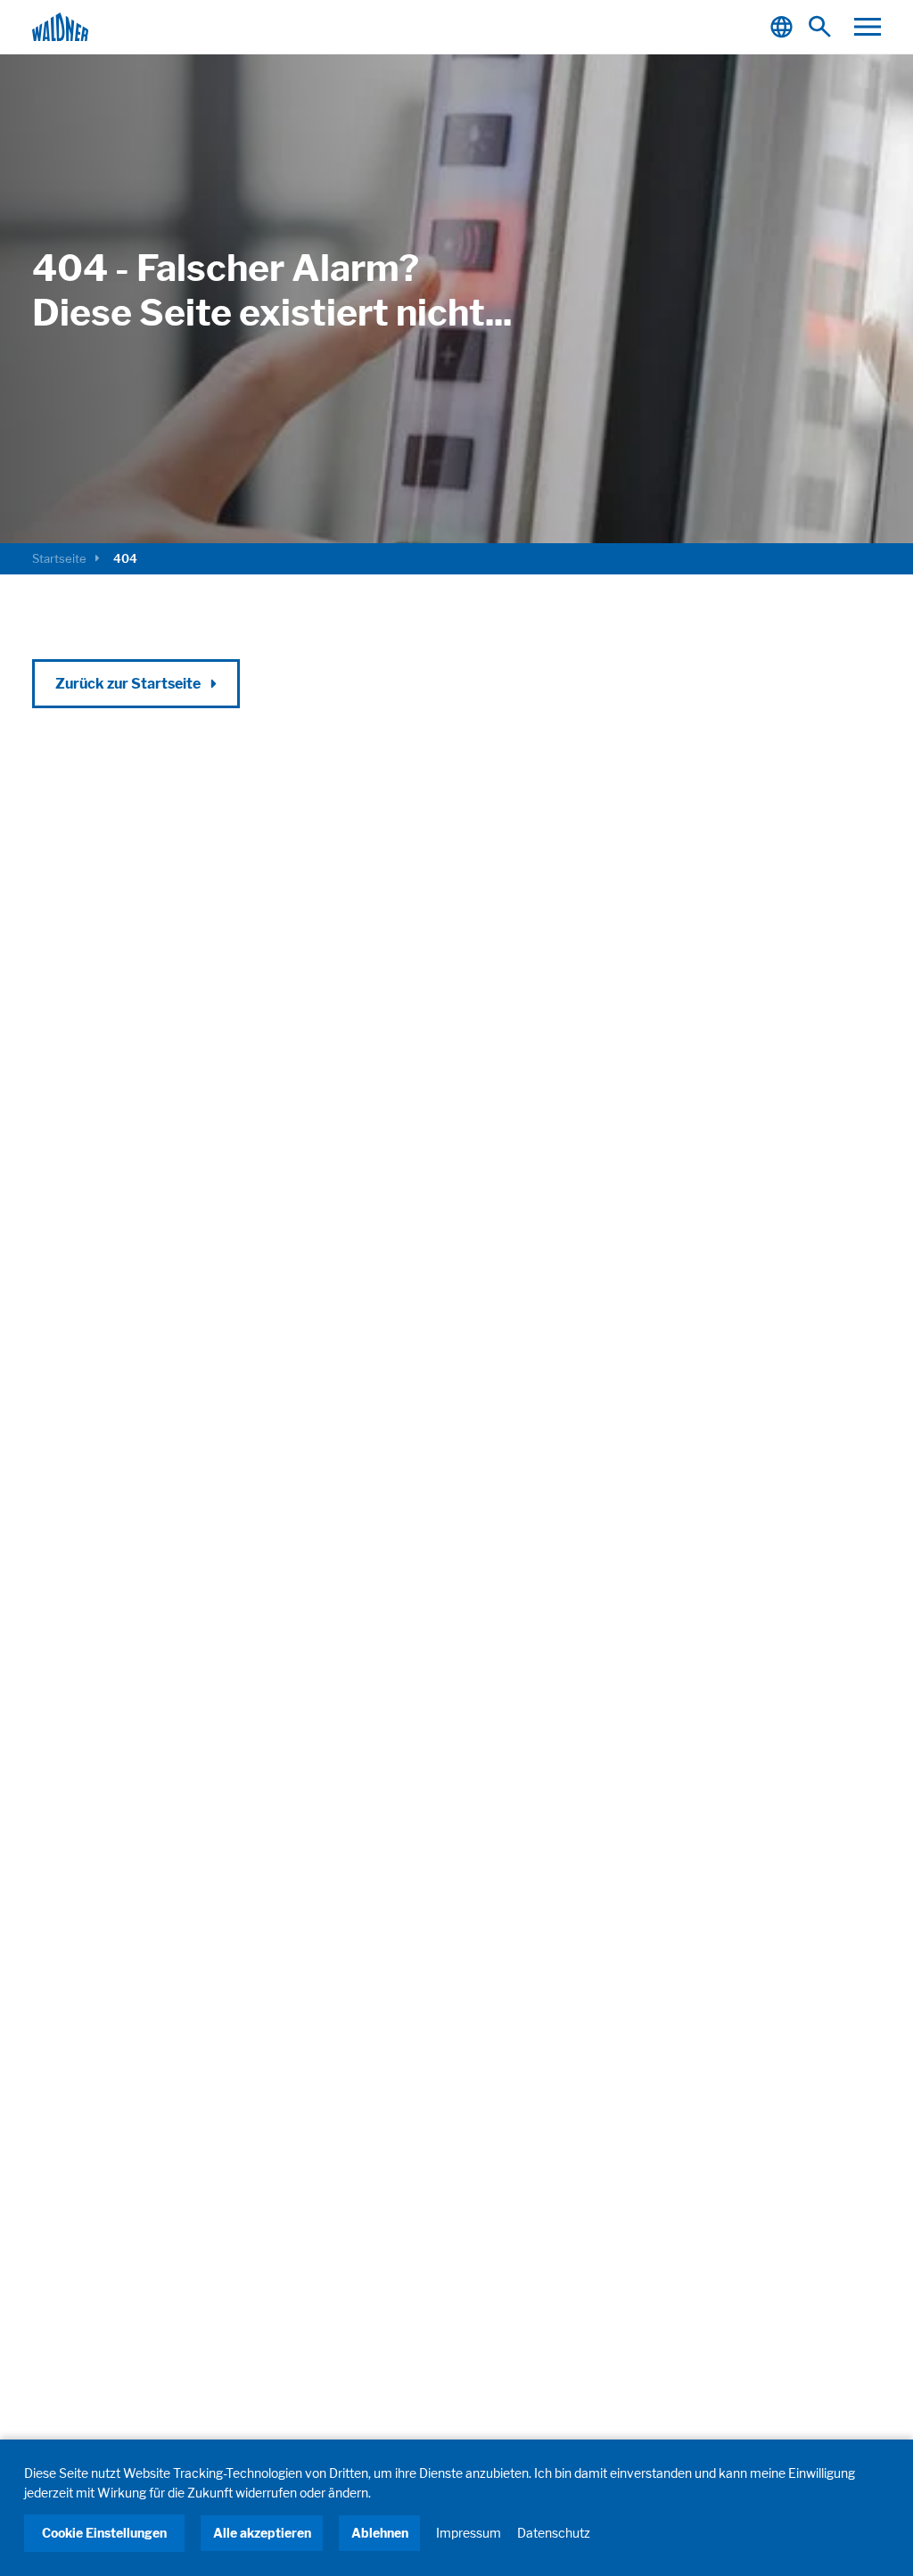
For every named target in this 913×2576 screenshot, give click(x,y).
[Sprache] (784, 27)
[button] (868, 27)
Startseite (59, 559)
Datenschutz (554, 2533)
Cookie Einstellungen (104, 2533)
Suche (824, 27)
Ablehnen (380, 2533)
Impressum (469, 2533)
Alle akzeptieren (262, 2533)
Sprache (784, 27)
